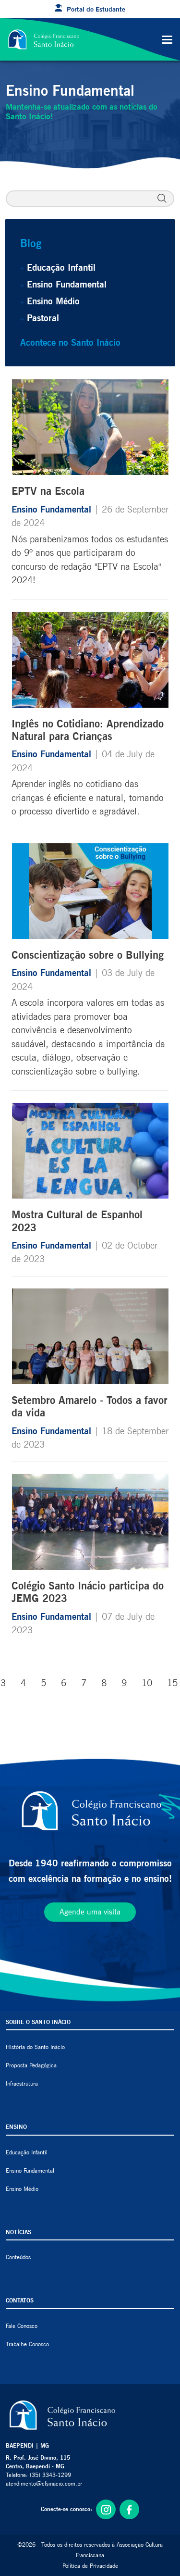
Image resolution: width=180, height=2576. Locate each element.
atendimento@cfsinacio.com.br (44, 2483)
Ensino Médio (53, 301)
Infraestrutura (22, 2083)
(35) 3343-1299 (50, 2475)
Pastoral (43, 318)
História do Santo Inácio (35, 2047)
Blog (31, 243)
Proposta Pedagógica (31, 2065)
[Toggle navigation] (167, 39)
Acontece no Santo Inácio (70, 342)
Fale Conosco (22, 2326)
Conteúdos (18, 2257)
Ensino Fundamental (67, 284)
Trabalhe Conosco (27, 2344)
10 (147, 1683)
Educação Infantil (61, 267)
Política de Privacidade (90, 2566)
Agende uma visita (90, 1912)
